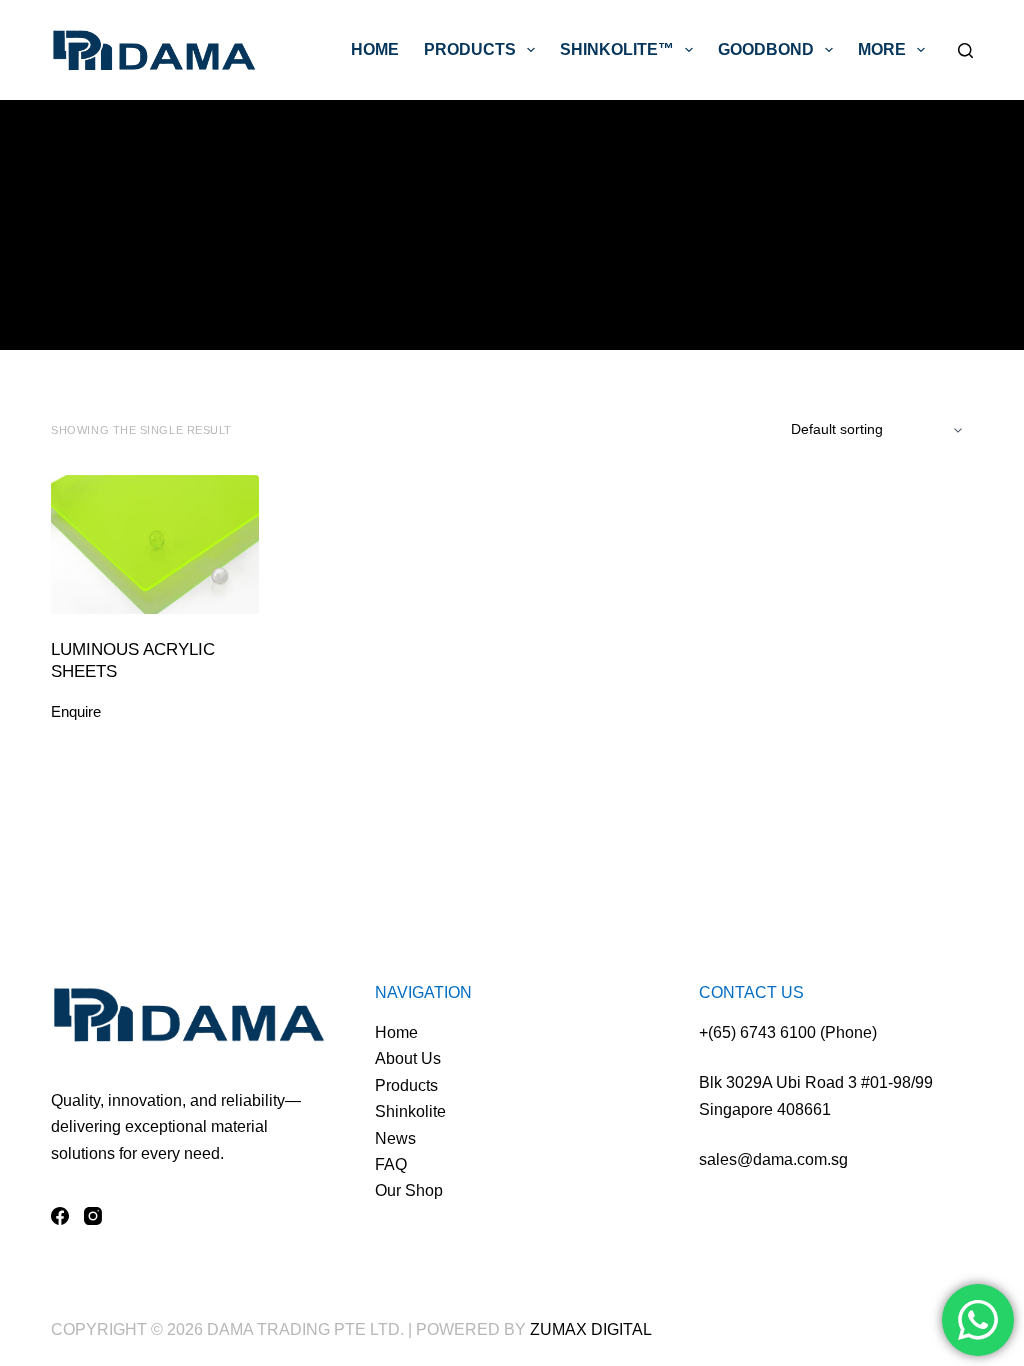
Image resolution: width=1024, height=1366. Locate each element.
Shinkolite (410, 1111)
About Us (408, 1058)
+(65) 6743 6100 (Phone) (788, 1032)
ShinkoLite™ (617, 49)
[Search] (965, 50)
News (395, 1138)
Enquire (76, 711)
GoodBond (766, 49)
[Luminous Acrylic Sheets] (155, 544)
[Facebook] (60, 1216)
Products (470, 49)
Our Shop (409, 1190)
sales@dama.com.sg (773, 1159)
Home (375, 49)
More (882, 49)
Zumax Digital (591, 1329)
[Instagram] (93, 1216)
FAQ (391, 1164)
